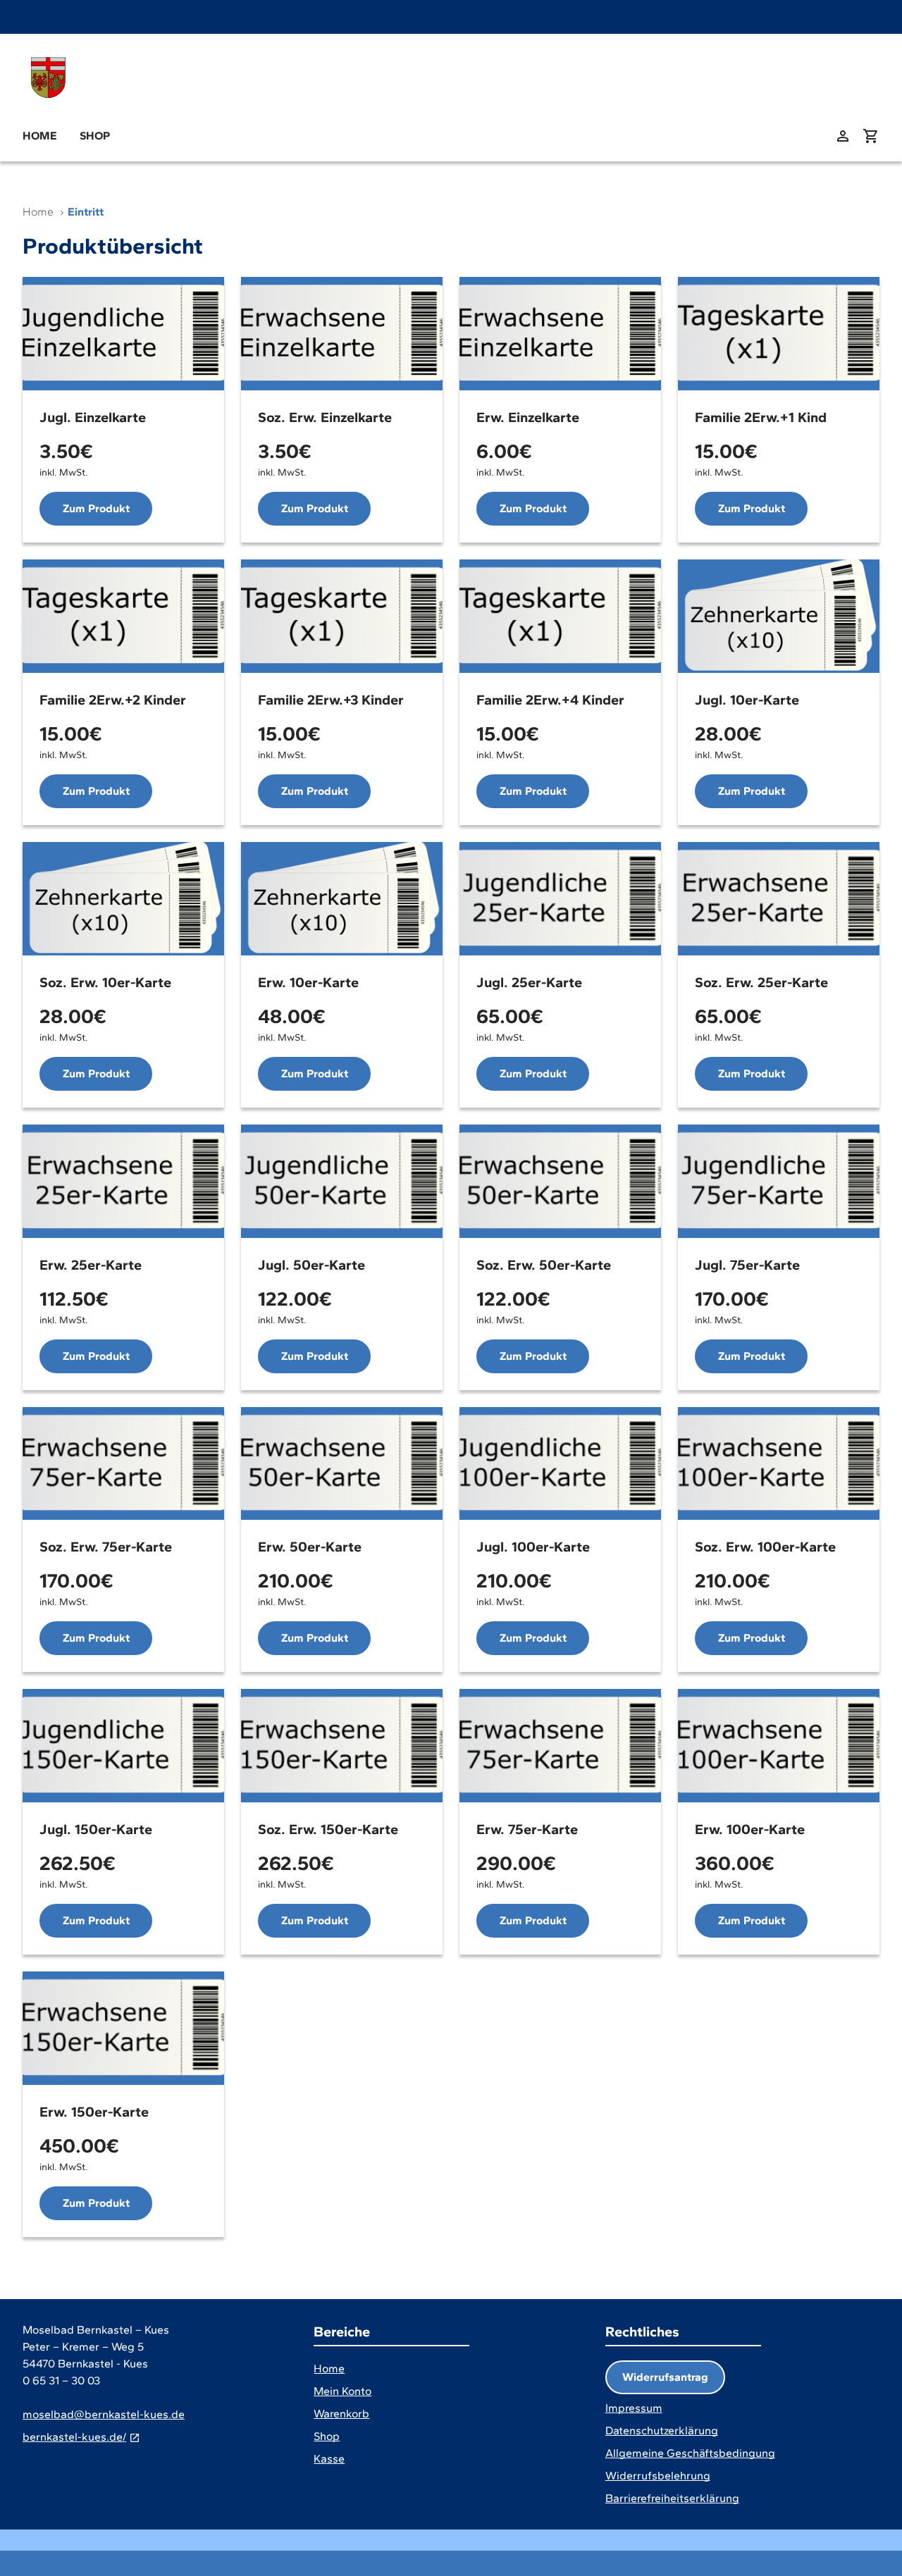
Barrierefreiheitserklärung (672, 2498)
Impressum (634, 2408)
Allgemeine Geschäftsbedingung (690, 2453)
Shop (95, 136)
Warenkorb (341, 2414)
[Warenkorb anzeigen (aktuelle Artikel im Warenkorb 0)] (871, 136)
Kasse (329, 2459)
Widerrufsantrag (665, 2377)
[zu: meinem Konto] (843, 136)
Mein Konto (342, 2391)
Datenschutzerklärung (662, 2431)
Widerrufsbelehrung (658, 2476)
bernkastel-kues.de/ (74, 2437)
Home (40, 136)
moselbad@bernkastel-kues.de (104, 2414)
